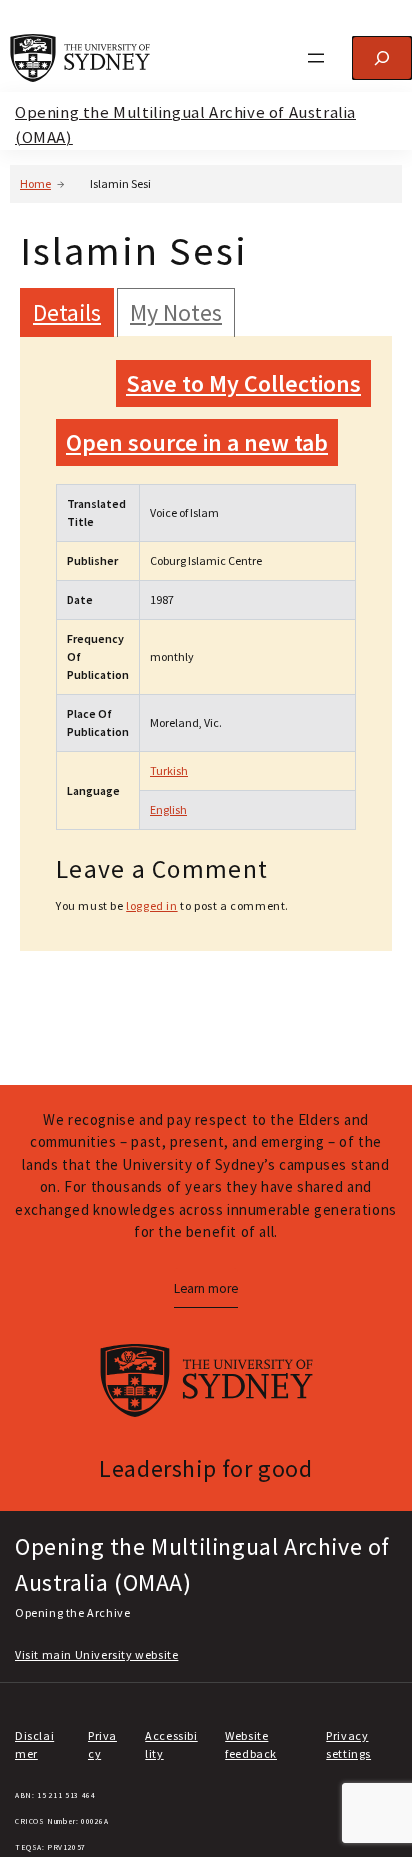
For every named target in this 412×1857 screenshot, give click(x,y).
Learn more (206, 1288)
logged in (151, 905)
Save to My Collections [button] (243, 383)
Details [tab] (67, 312)
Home (35, 183)
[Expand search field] (382, 58)
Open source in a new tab (197, 442)
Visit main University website (96, 1654)
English (168, 809)
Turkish (169, 770)
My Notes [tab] (176, 312)
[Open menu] (316, 58)
